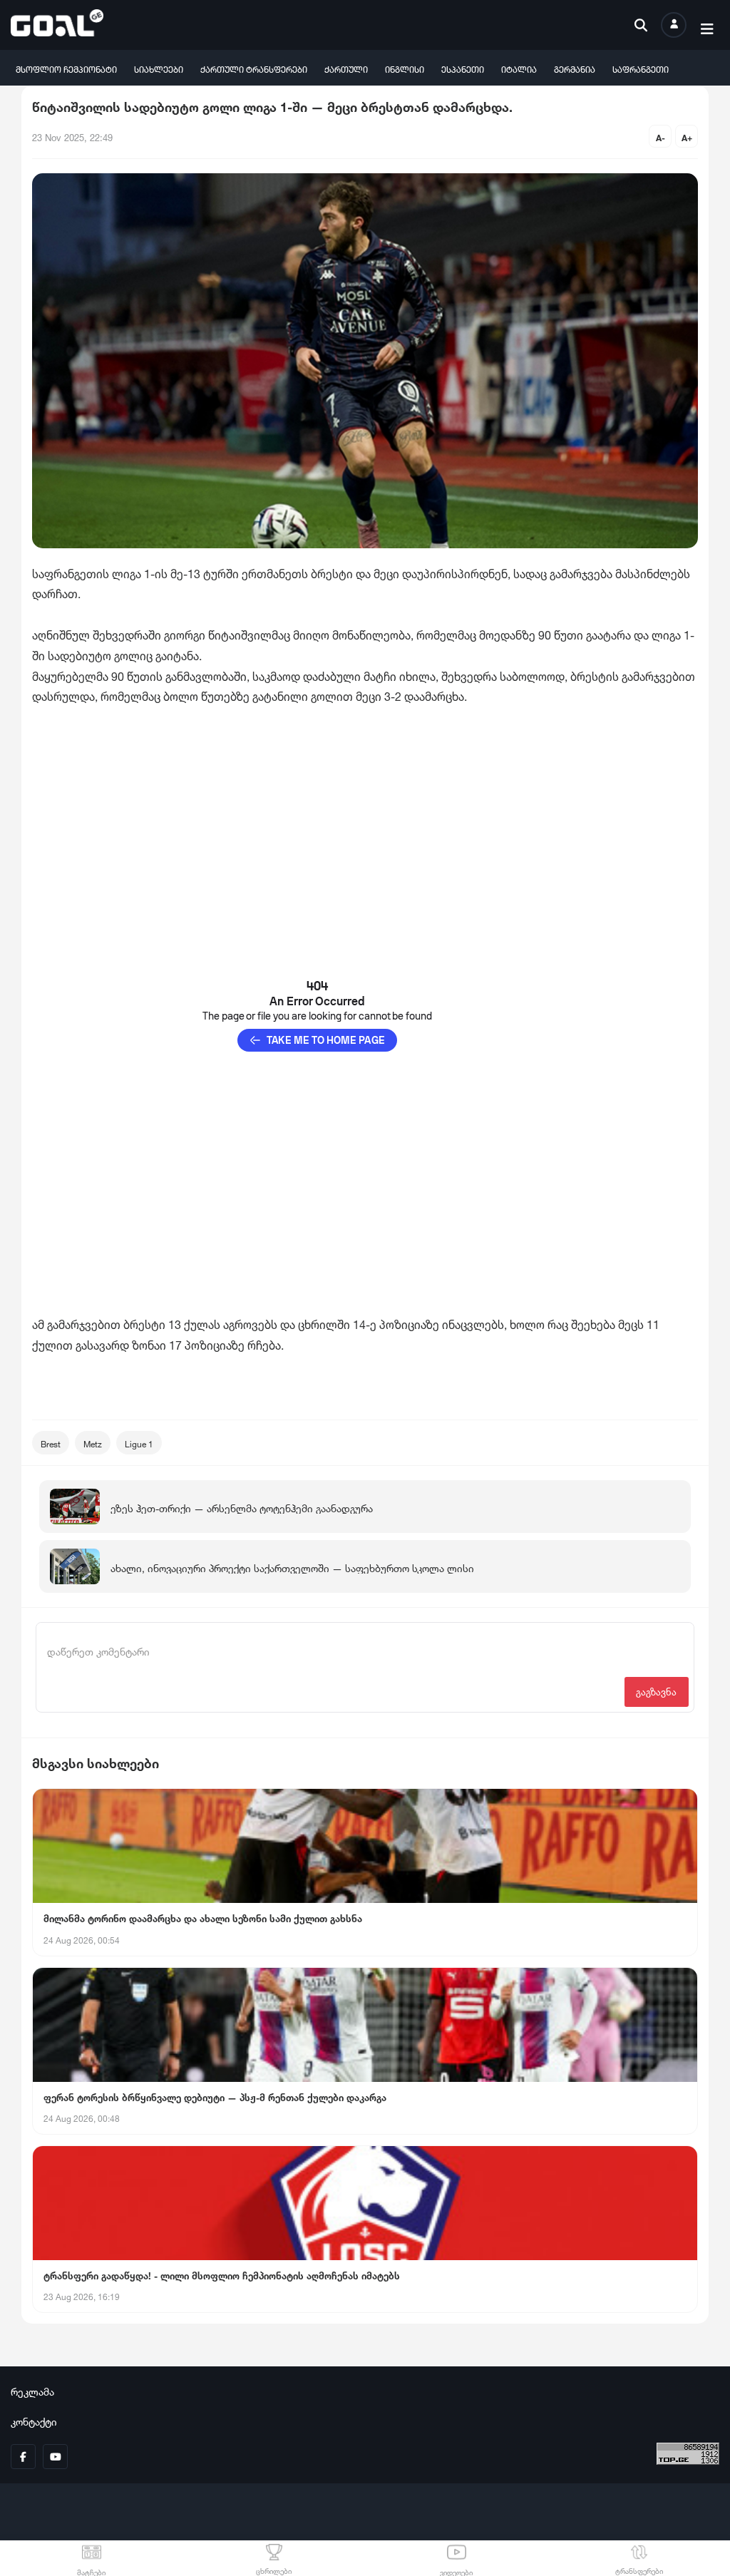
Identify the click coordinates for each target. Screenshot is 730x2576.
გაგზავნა (656, 1691)
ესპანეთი (463, 68)
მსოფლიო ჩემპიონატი (66, 68)
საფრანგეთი (641, 68)
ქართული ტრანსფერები (254, 68)
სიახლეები (159, 68)
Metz (93, 1443)
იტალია (519, 68)
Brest (51, 1443)
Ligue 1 (139, 1443)
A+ (687, 137)
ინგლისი (405, 68)
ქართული (346, 68)
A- (660, 137)
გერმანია (575, 68)
